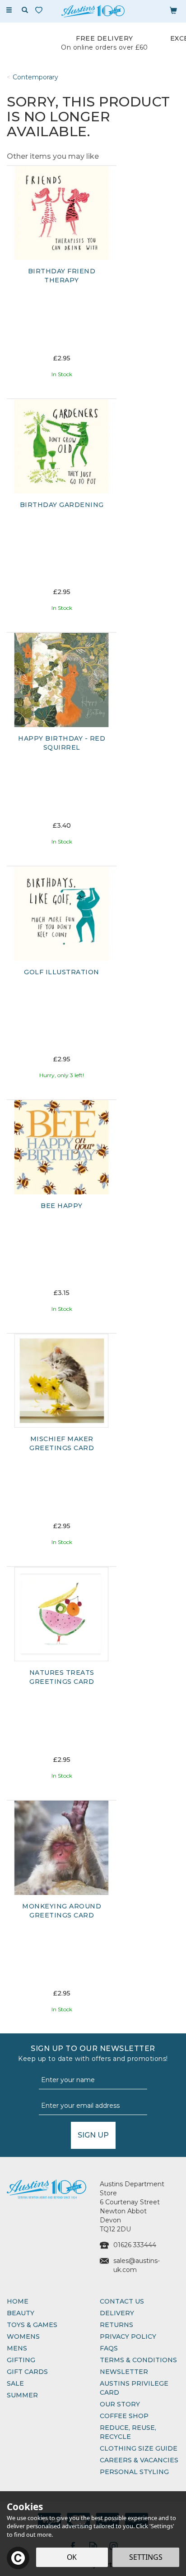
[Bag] (173, 10)
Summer (22, 2395)
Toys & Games (32, 2325)
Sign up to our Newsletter (93, 2053)
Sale (15, 2383)
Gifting (21, 2360)
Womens (23, 2336)
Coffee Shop (124, 2416)
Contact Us (122, 2301)
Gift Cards (27, 2372)
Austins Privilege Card (134, 2388)
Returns (116, 2325)
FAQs (109, 2348)
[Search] (25, 10)
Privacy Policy (128, 2336)
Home (18, 2301)
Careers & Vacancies (139, 2460)
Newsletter (124, 2372)
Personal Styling (134, 2472)
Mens (17, 2348)
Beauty (21, 2313)
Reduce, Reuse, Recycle (128, 2432)
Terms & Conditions (138, 2360)
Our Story (120, 2404)
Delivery (117, 2313)
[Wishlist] (41, 10)
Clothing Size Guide (139, 2448)
